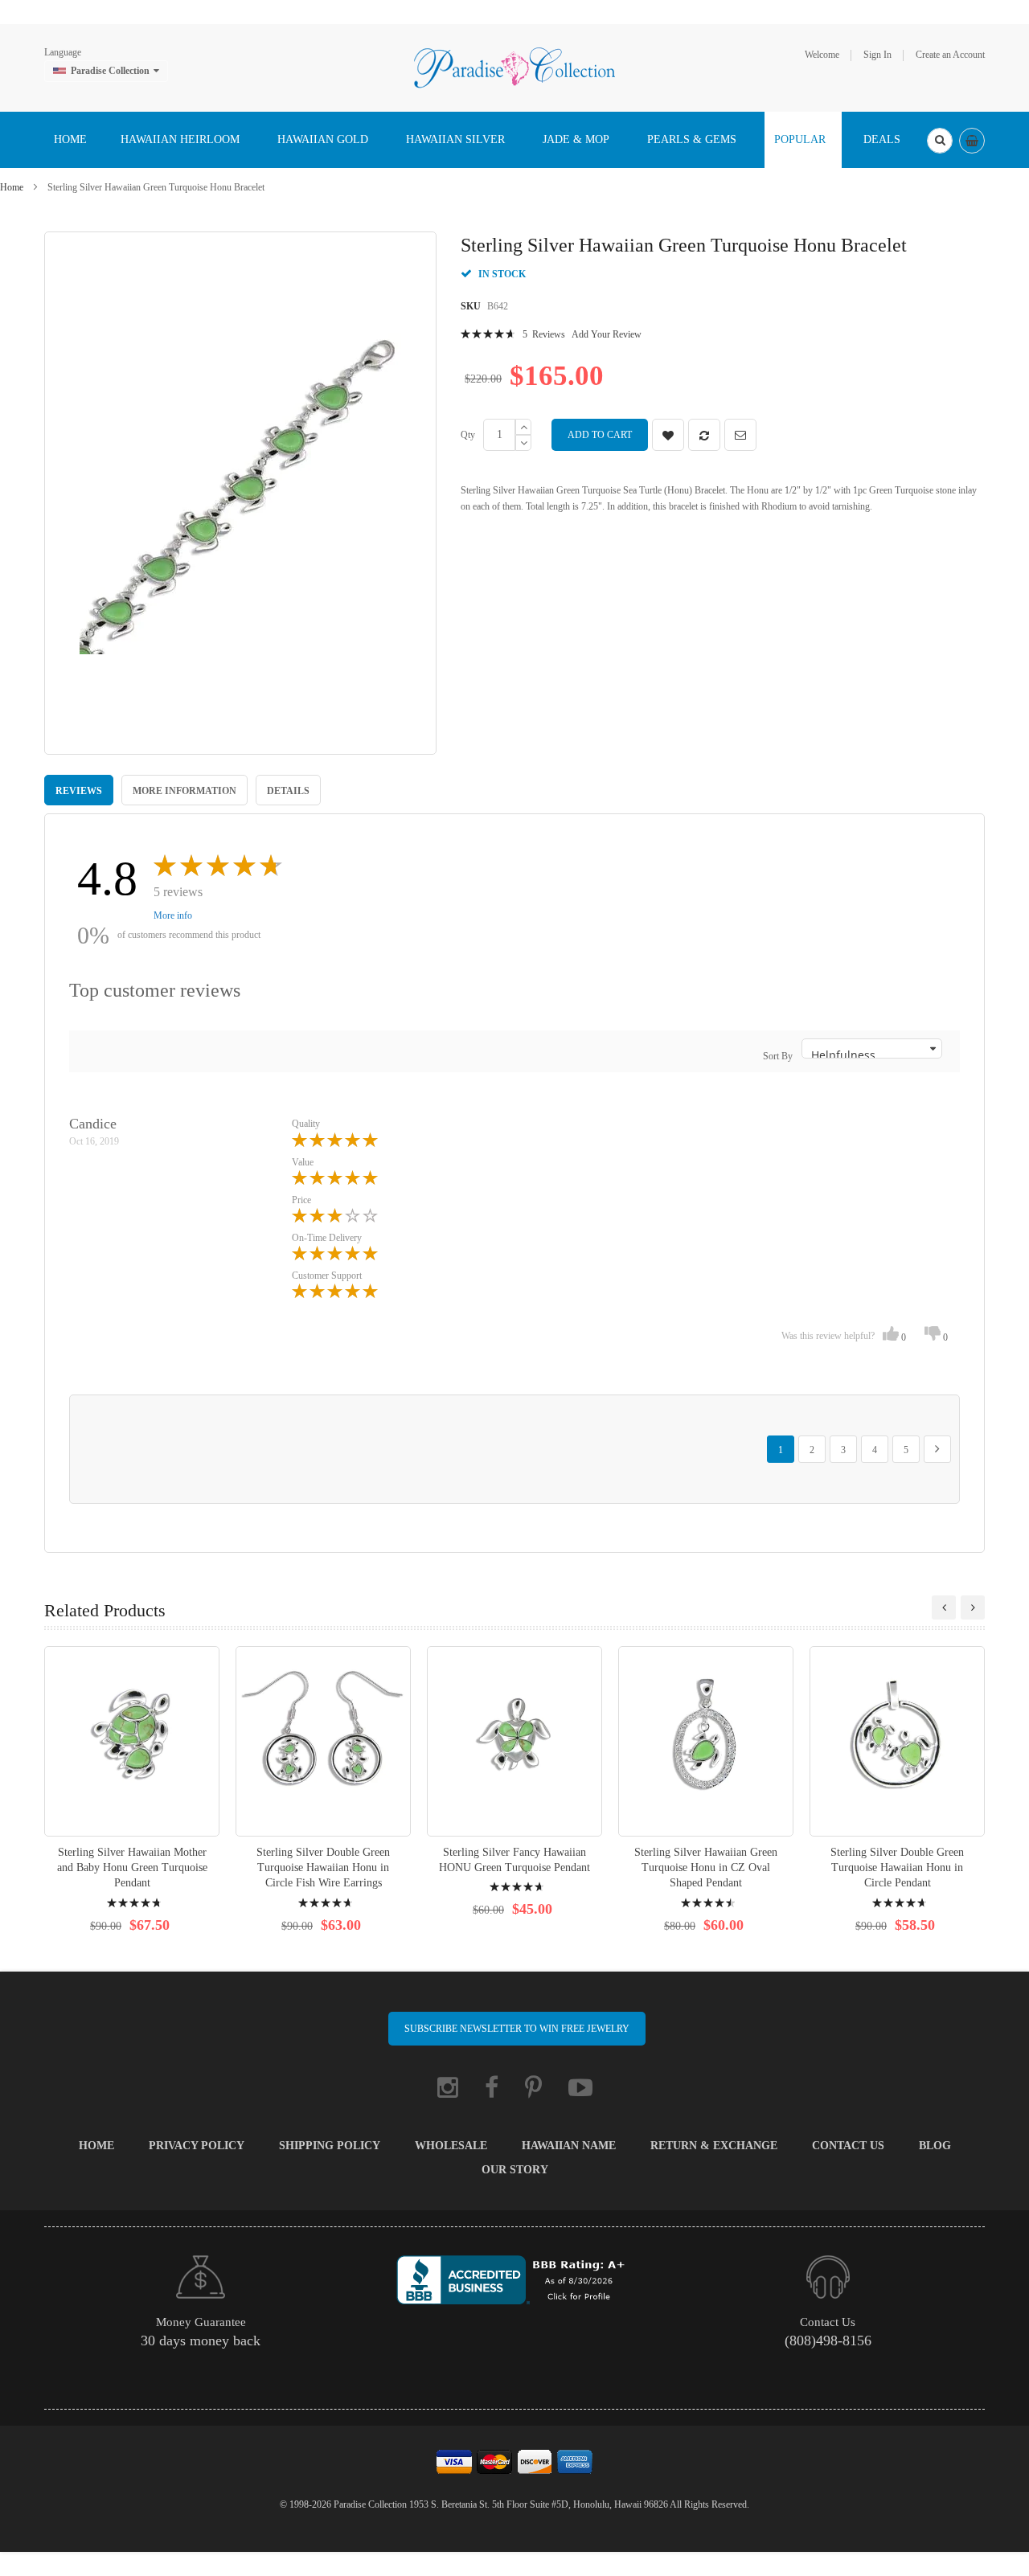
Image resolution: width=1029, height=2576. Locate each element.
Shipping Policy (330, 2146)
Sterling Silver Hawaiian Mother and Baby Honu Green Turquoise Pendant (132, 1867)
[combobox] (940, 141)
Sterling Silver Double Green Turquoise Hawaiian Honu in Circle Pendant (897, 1867)
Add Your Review (607, 334)
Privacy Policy (197, 2146)
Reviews (79, 791)
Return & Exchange (714, 2146)
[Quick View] (132, 1741)
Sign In (877, 55)
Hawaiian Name (569, 2146)
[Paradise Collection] (514, 67)
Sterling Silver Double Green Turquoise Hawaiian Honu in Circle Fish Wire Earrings (323, 1867)
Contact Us (848, 2146)
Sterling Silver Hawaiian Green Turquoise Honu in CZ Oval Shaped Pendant (706, 1867)
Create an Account (950, 55)
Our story (515, 2170)
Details (288, 791)
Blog (935, 2146)
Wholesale (451, 2146)
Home (12, 187)
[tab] (79, 790)
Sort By (778, 1056)
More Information (184, 791)
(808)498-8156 (828, 2341)
